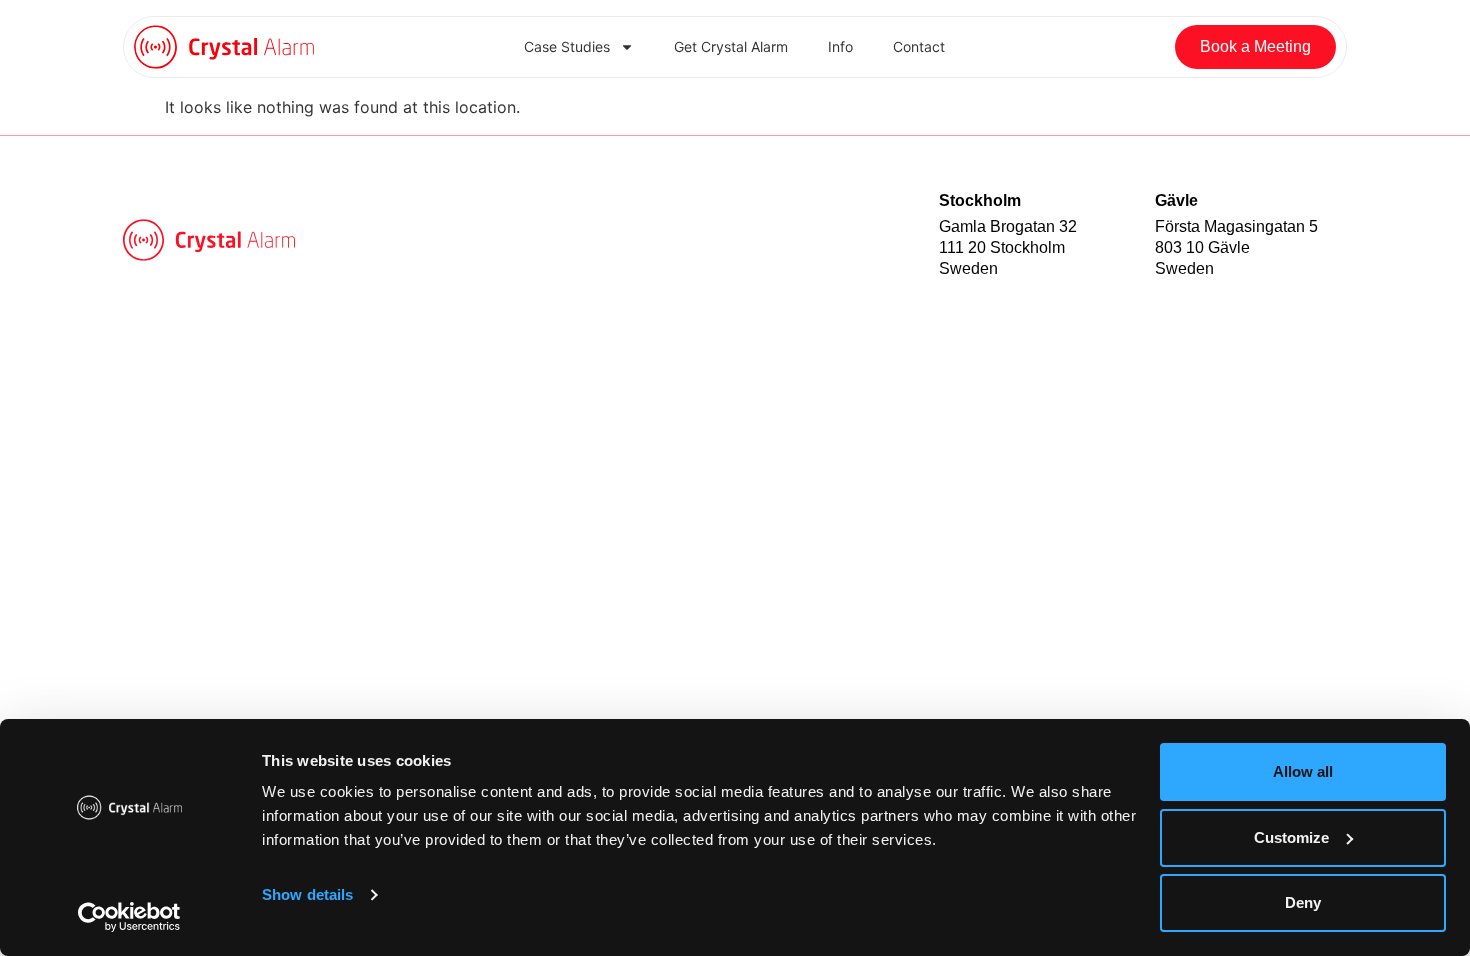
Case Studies (567, 46)
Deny (1303, 902)
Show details (307, 894)
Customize (1291, 837)
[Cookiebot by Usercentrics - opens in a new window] (129, 917)
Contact (919, 46)
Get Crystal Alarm (731, 46)
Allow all (1303, 771)
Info (840, 46)
